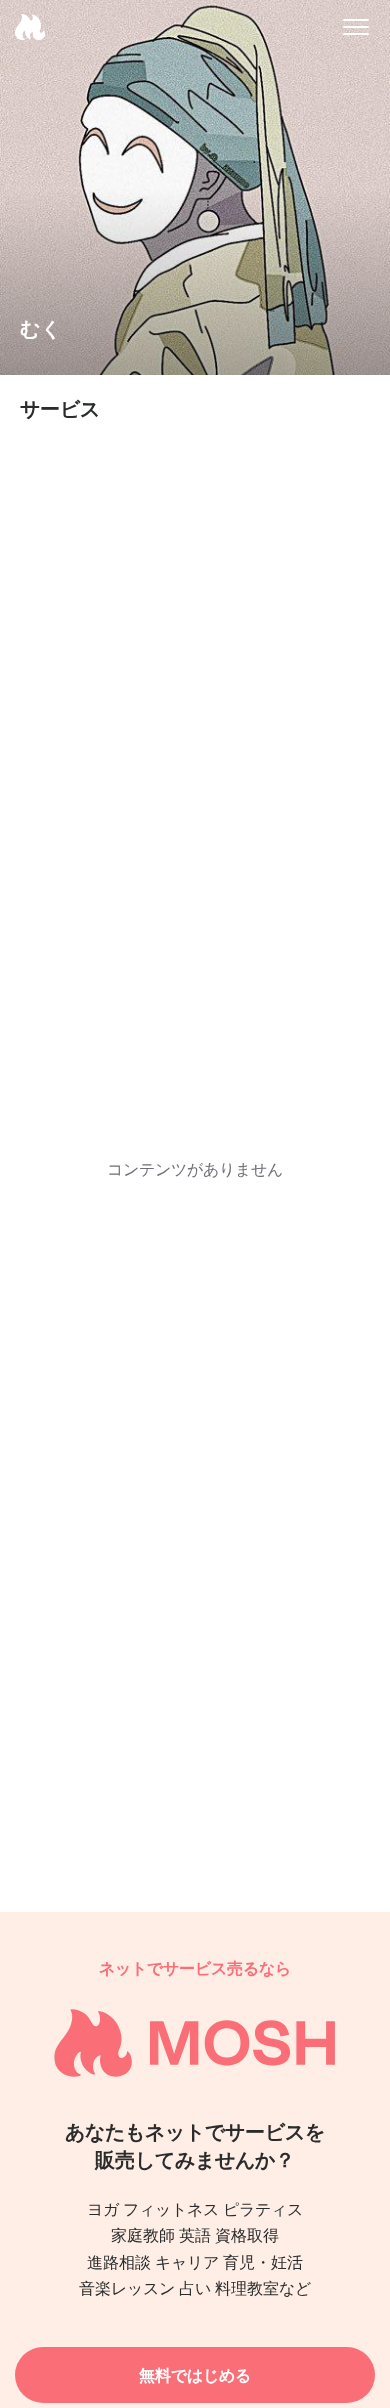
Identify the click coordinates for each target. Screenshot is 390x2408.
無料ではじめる (195, 2375)
